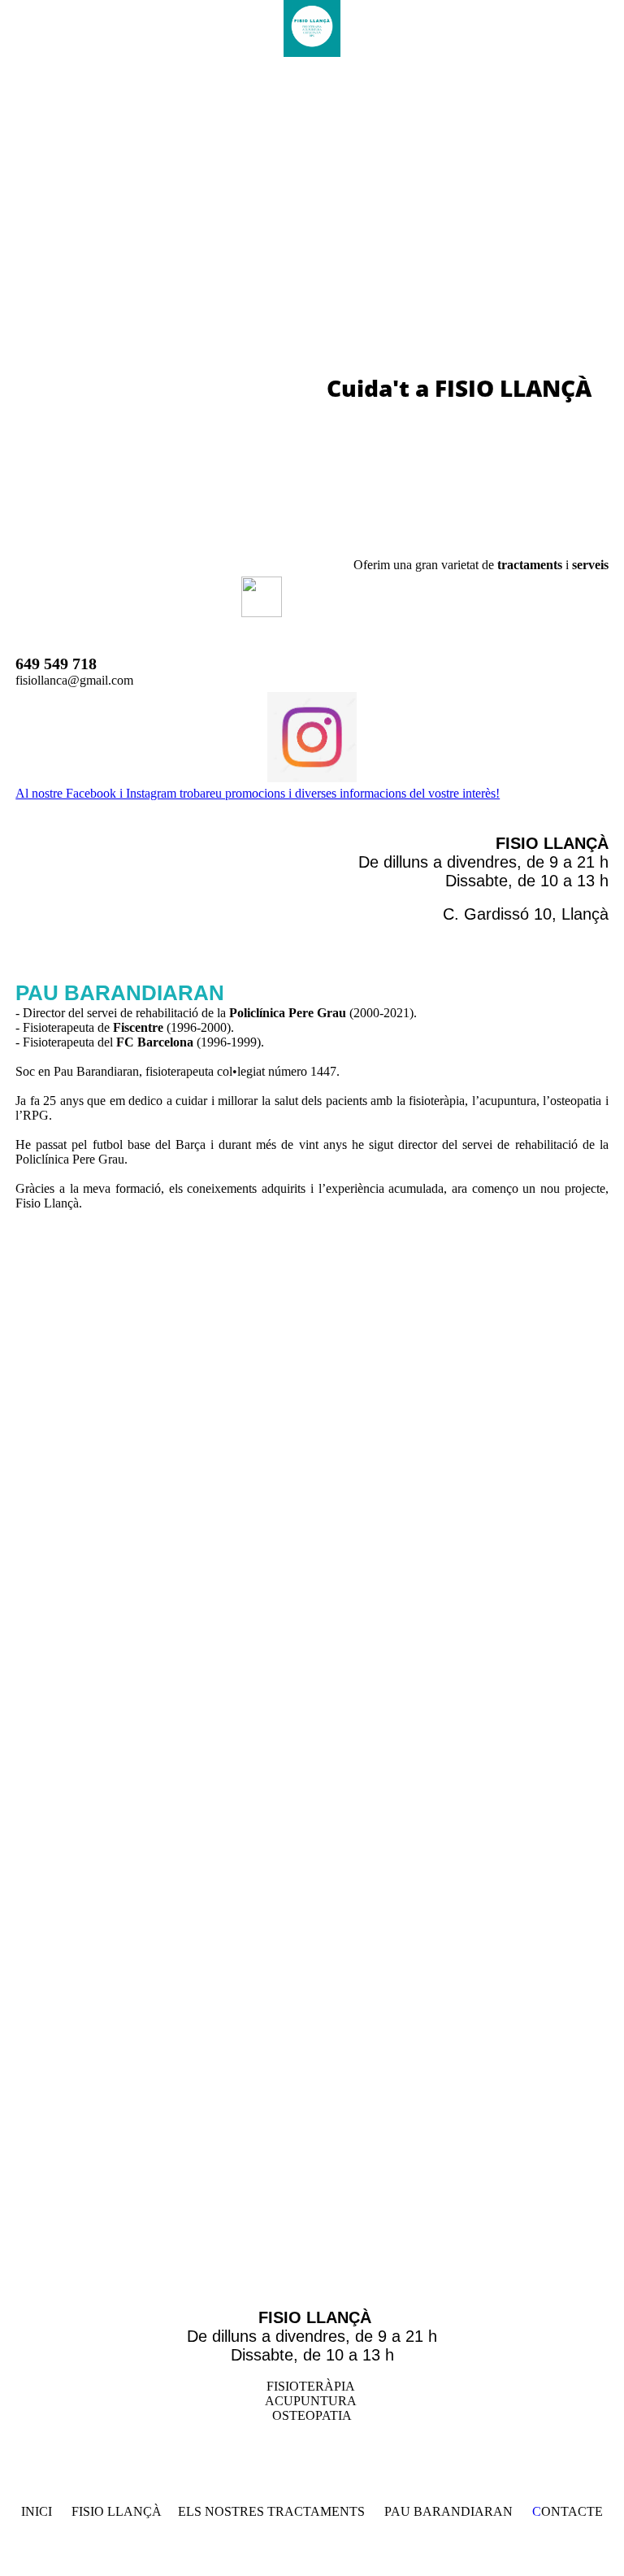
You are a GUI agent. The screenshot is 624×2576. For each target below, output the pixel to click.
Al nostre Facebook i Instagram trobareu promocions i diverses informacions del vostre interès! (258, 793)
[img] (312, 28)
